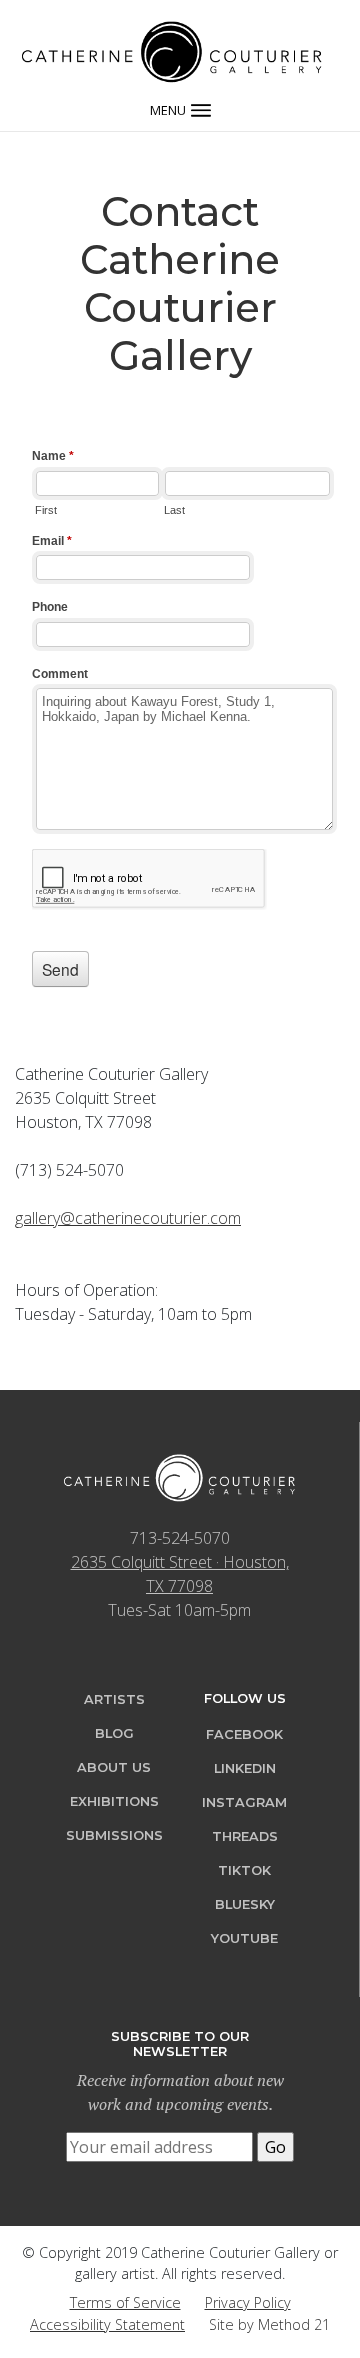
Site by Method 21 (269, 2324)
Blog (114, 1733)
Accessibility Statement (107, 2324)
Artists (114, 1699)
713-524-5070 (180, 1538)
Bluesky (245, 1904)
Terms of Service (125, 2302)
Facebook (244, 1734)
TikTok (244, 1870)
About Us (114, 1767)
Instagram (244, 1802)
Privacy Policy (248, 2302)
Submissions (114, 1835)
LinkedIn (245, 1768)
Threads (245, 1836)
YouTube (244, 1938)
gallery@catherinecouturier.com (128, 1218)
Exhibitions (114, 1801)
